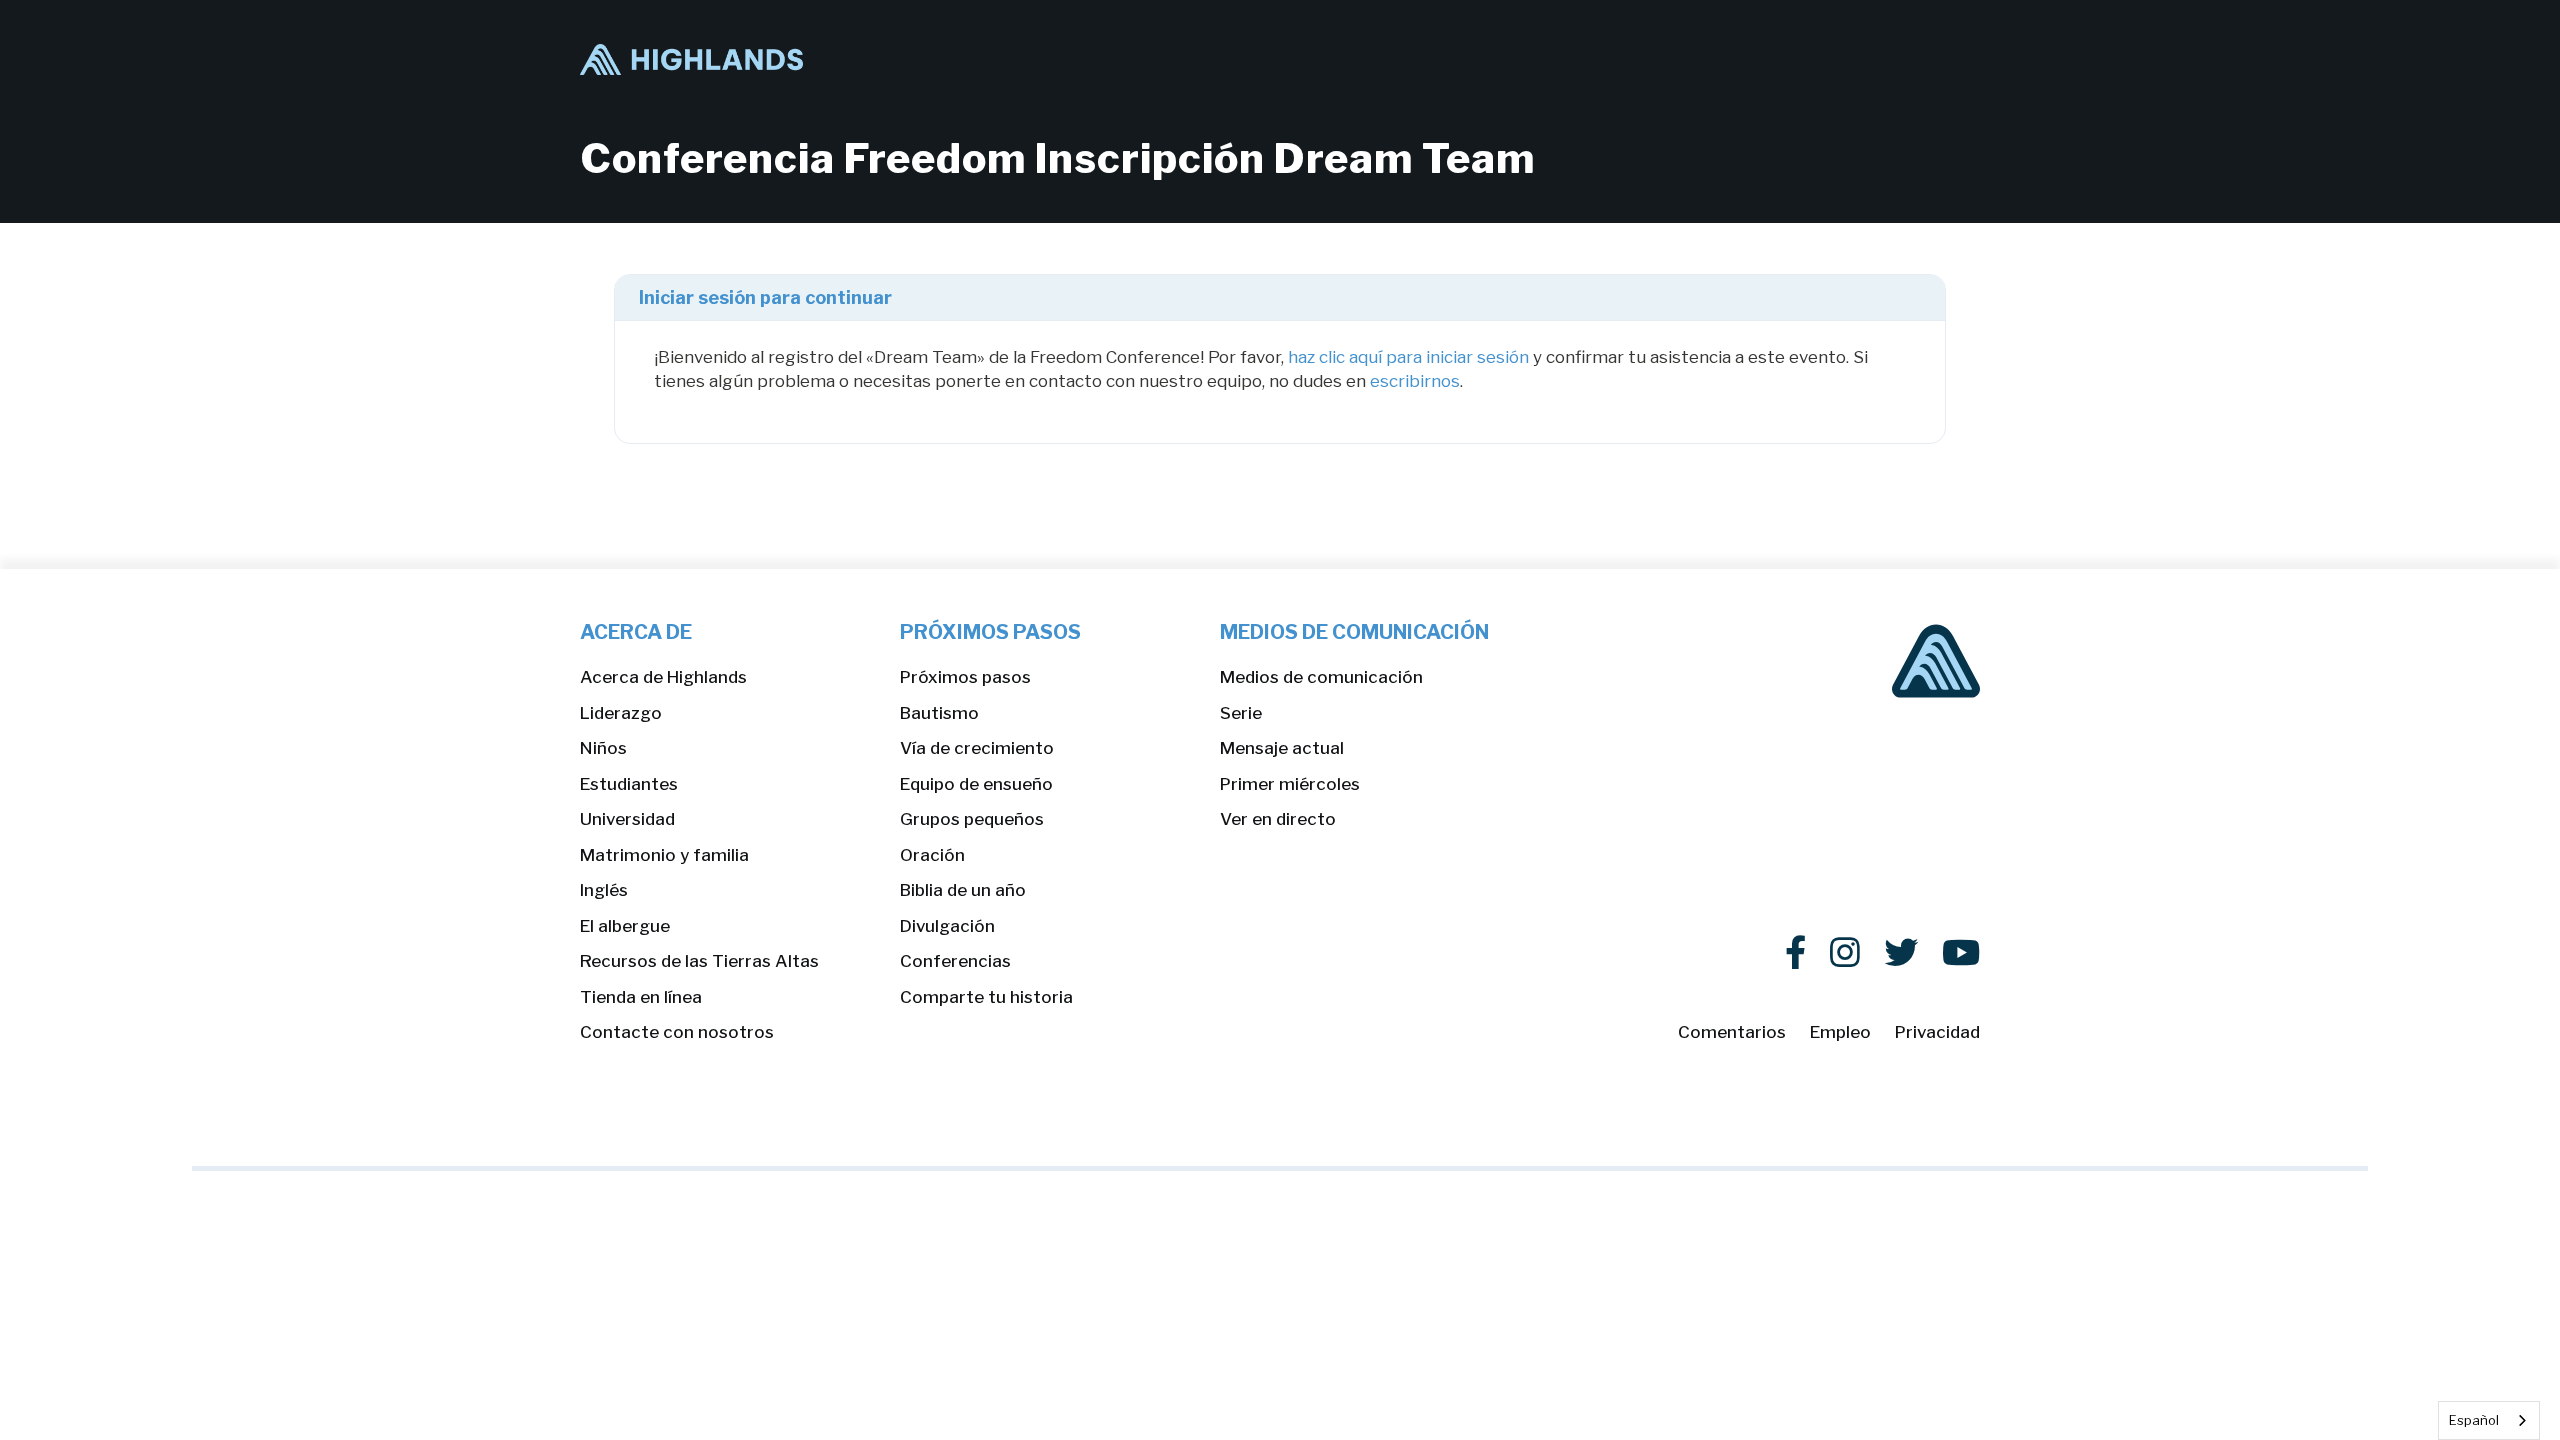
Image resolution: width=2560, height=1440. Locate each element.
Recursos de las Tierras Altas (699, 961)
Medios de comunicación (1321, 677)
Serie (1241, 713)
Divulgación (947, 926)
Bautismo (939, 713)
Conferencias (955, 961)
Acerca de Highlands (663, 677)
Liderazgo (621, 713)
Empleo (1840, 1032)
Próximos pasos (965, 677)
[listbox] (2489, 1420)
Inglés (604, 890)
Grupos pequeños (972, 819)
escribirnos (1415, 381)
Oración (932, 855)
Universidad (627, 819)
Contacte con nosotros (677, 1032)
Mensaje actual (1282, 748)
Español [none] (2474, 1420)
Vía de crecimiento (977, 748)
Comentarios (1732, 1032)
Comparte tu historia (986, 997)
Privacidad (1937, 1032)
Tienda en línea (641, 997)
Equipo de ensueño (976, 784)
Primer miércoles (1290, 784)
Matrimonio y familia (664, 855)
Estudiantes (629, 784)
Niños (603, 748)
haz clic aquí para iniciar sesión (1408, 357)
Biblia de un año (963, 890)
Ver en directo (1278, 819)
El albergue (625, 926)
